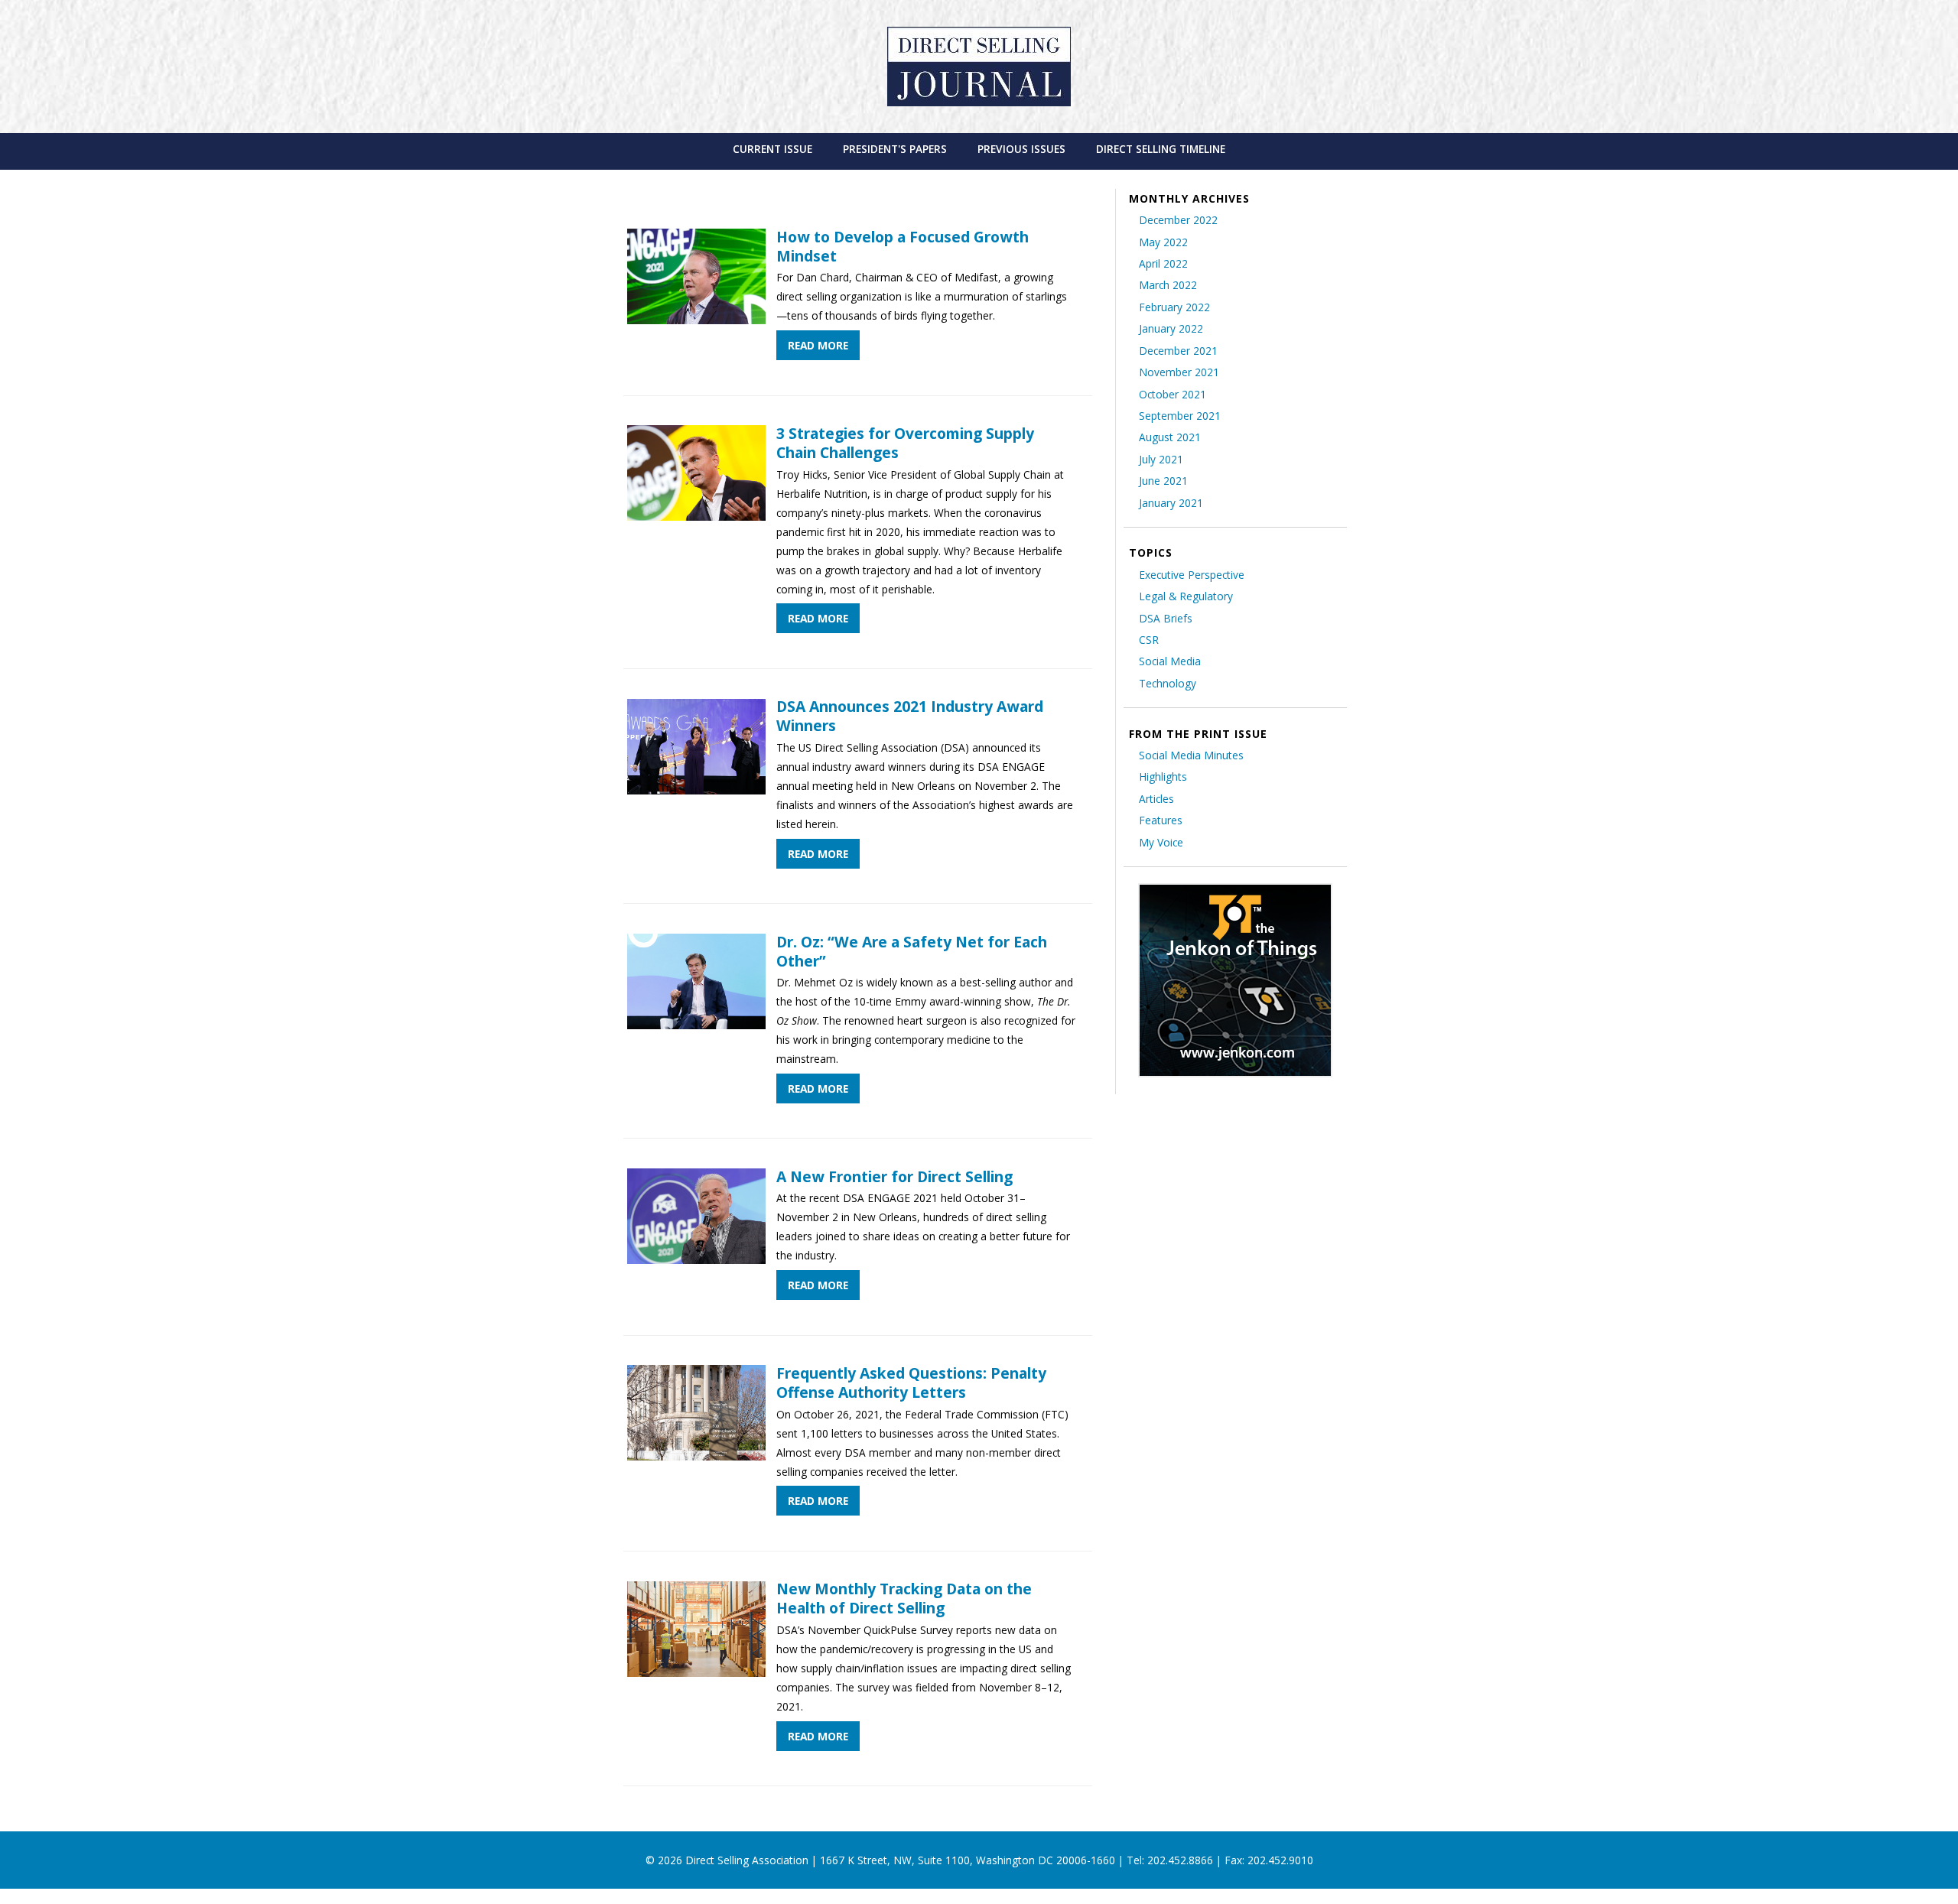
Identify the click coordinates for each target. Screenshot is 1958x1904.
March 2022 (1168, 285)
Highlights (1163, 777)
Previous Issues (1021, 149)
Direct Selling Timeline (1161, 149)
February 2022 (1174, 307)
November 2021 (1179, 372)
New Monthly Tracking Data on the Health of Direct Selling (904, 1598)
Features (1161, 820)
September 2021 (1180, 416)
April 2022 (1163, 263)
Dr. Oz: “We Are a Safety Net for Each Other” (912, 951)
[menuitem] (772, 149)
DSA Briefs (1166, 618)
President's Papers (895, 149)
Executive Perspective (1192, 575)
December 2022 (1178, 220)
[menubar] (979, 149)
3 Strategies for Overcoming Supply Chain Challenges (905, 443)
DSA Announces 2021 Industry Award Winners (910, 716)
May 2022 (1163, 242)
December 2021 (1178, 351)
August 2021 (1170, 437)
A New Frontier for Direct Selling (894, 1176)
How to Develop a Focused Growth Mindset (903, 246)
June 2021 (1163, 481)
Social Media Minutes (1191, 755)
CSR (1149, 640)
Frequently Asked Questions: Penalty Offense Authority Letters (911, 1383)
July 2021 (1161, 459)
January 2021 (1171, 503)
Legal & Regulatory (1186, 596)
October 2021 (1173, 394)
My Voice (1161, 842)
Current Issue (772, 149)
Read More (818, 345)
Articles (1156, 799)
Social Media (1170, 661)
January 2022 (1171, 328)
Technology (1168, 683)
